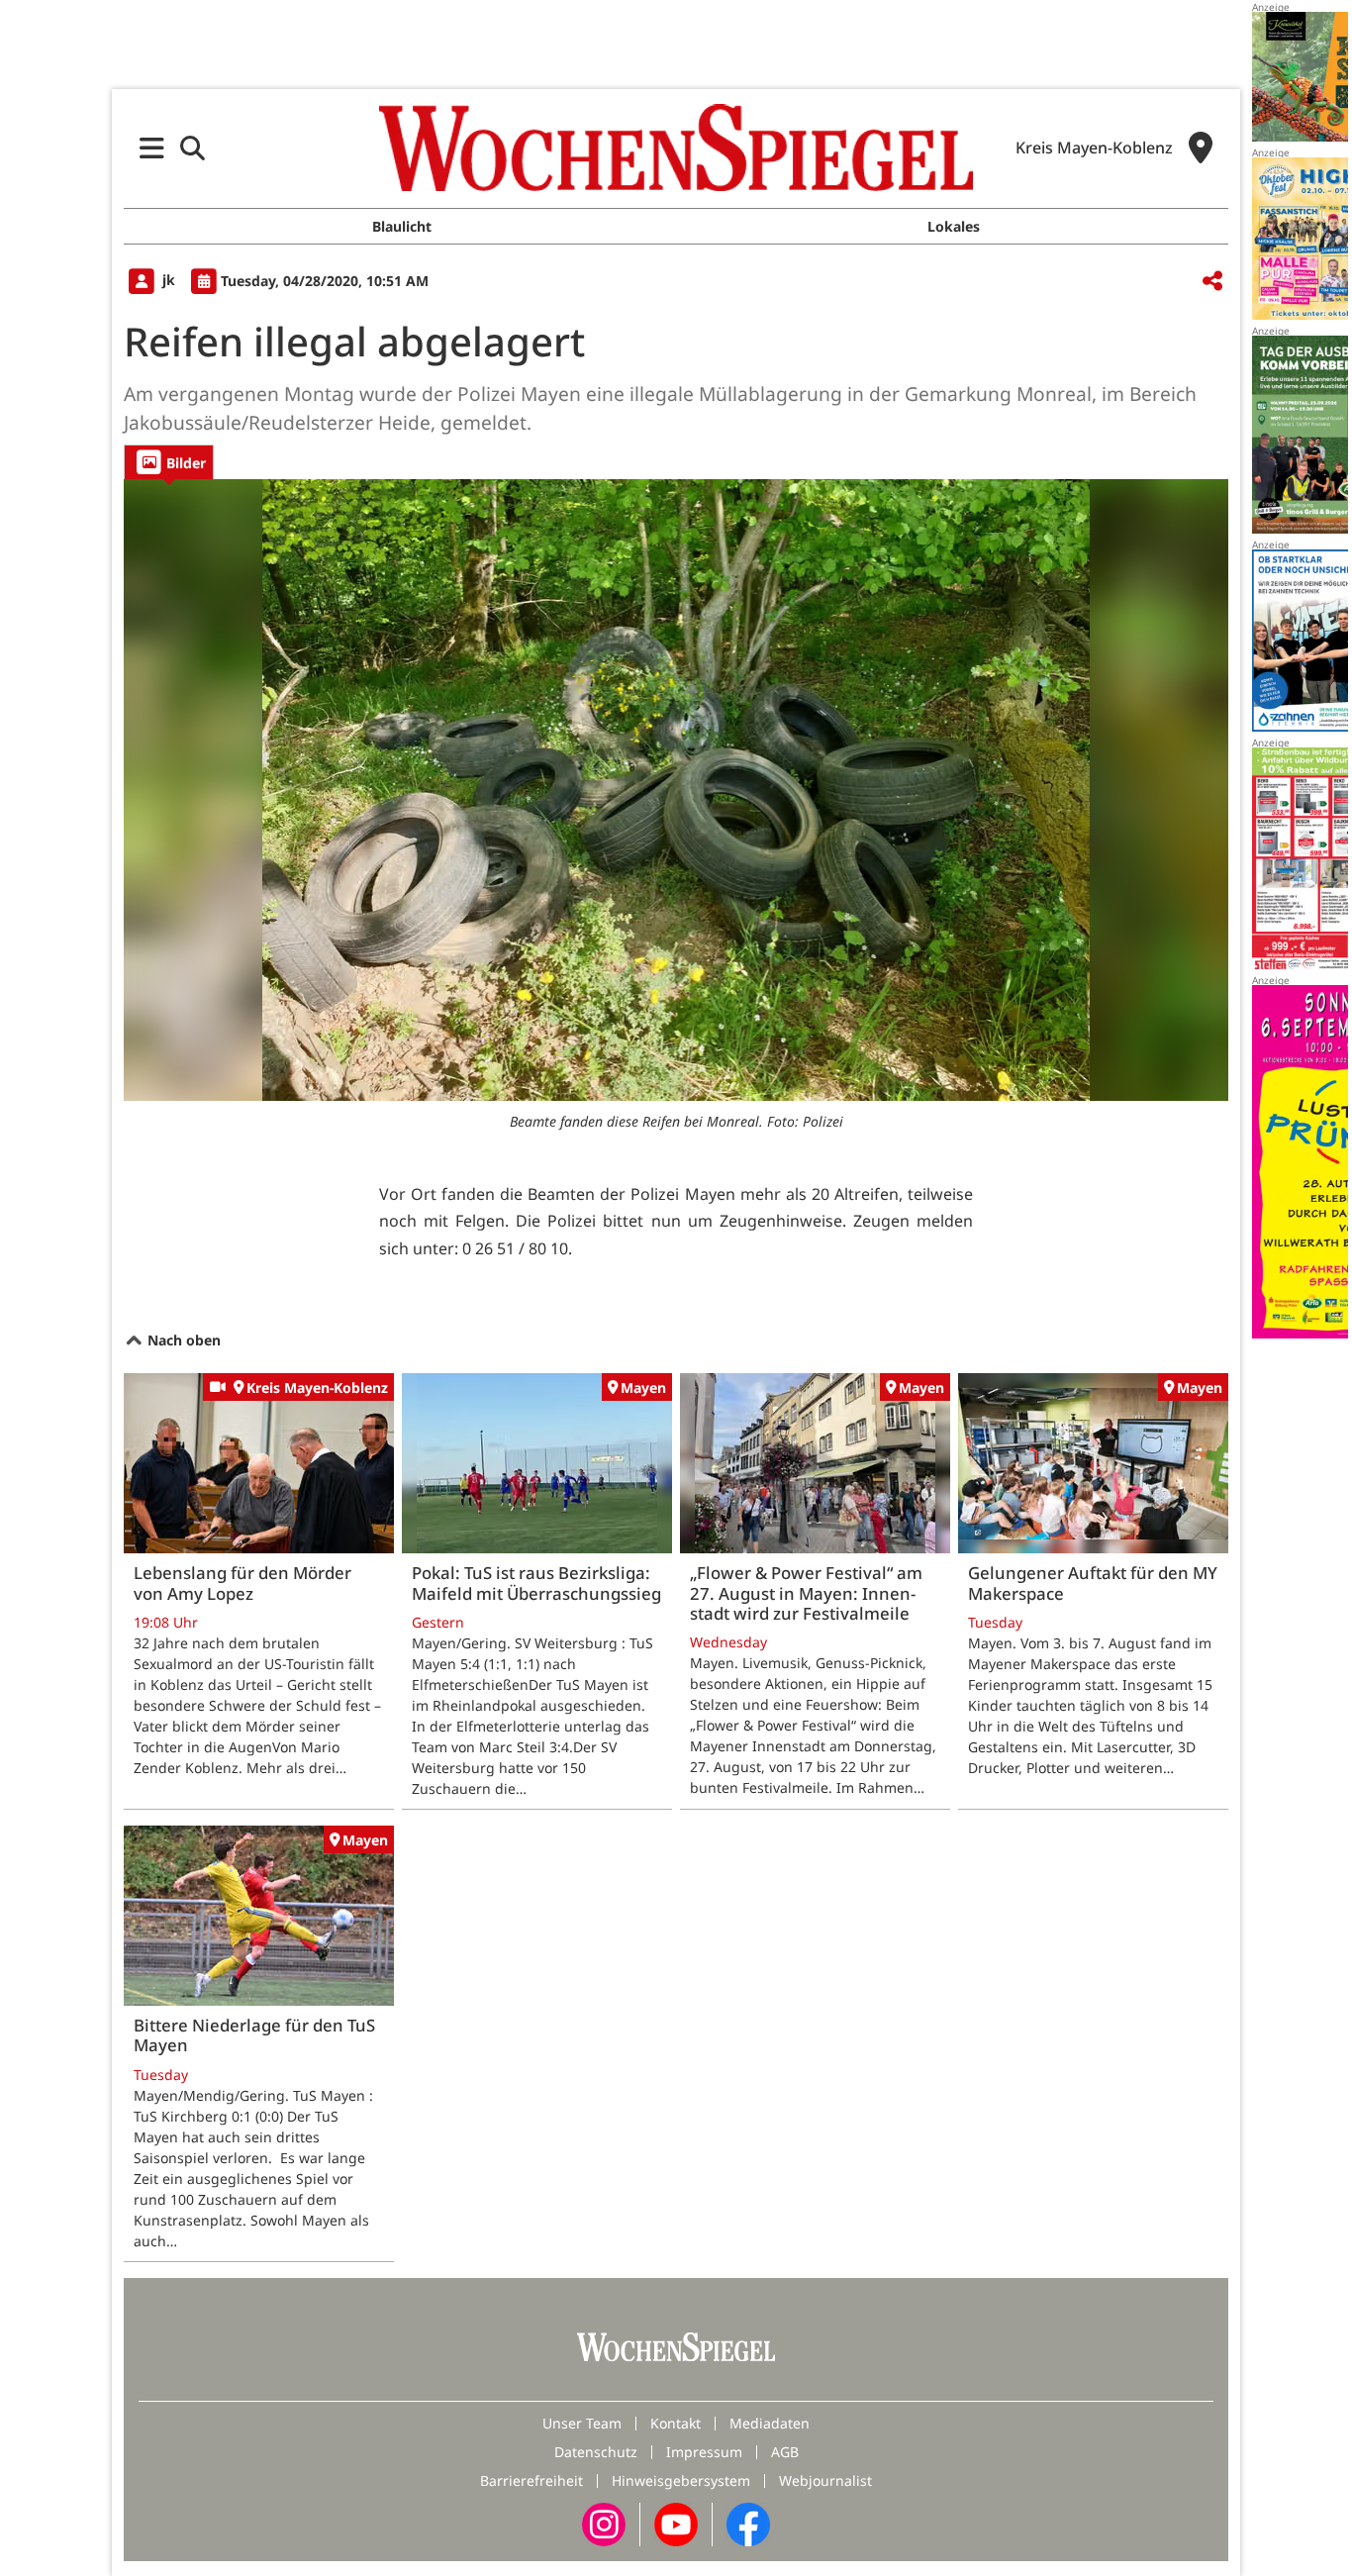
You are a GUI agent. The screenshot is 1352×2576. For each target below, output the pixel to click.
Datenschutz (596, 2452)
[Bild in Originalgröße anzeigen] (676, 790)
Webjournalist (825, 2480)
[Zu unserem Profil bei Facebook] (748, 2523)
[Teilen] (1212, 282)
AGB (785, 2452)
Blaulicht (402, 226)
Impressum (704, 2452)
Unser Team (582, 2423)
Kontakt (676, 2423)
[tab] (169, 462)
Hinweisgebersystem (681, 2480)
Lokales (954, 226)
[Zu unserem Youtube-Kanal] (676, 2523)
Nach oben (182, 1340)
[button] (152, 148)
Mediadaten (770, 2423)
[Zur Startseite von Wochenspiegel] (676, 148)
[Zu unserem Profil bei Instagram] (604, 2523)
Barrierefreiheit (531, 2480)
